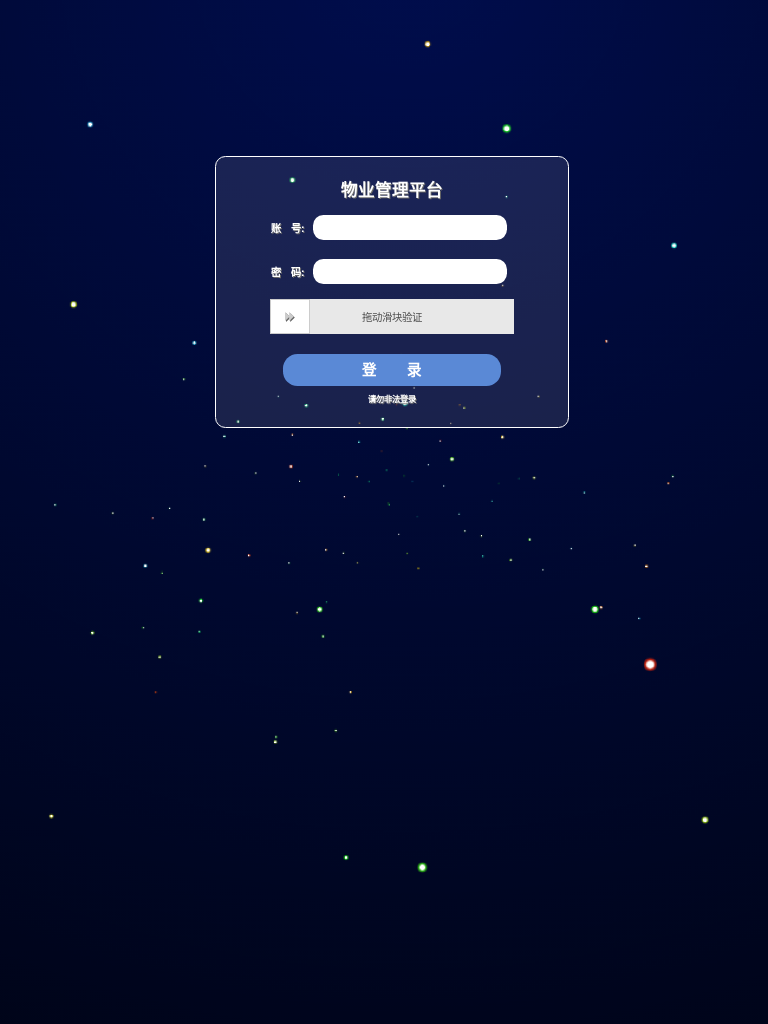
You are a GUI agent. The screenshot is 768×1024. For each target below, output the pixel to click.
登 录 (392, 369)
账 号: (287, 228)
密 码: (287, 272)
